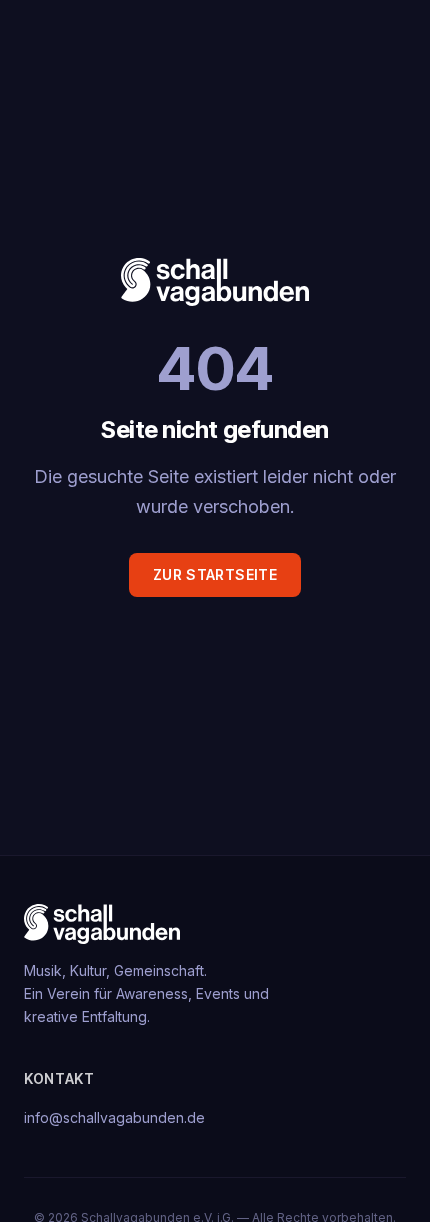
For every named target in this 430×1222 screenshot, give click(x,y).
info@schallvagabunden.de (114, 1117)
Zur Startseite (215, 574)
